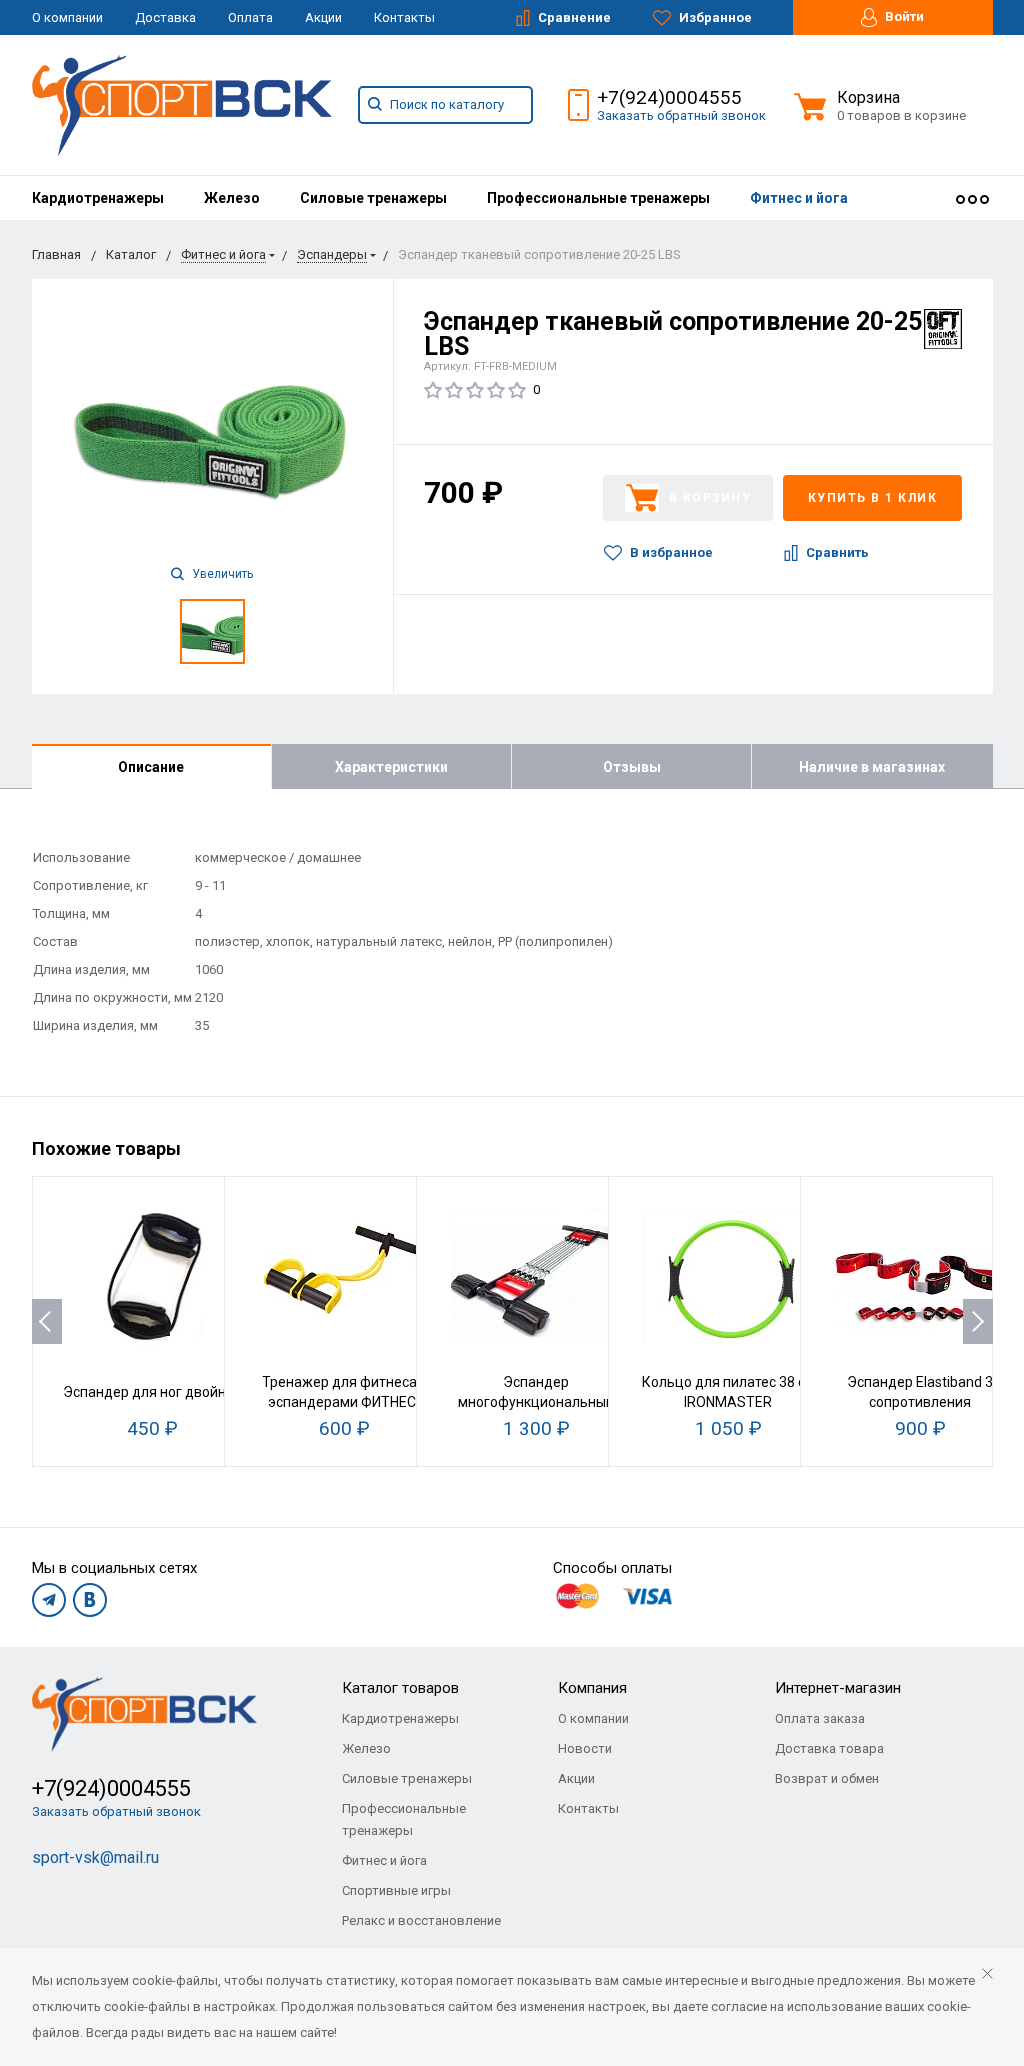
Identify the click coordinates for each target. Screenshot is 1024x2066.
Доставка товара (829, 1748)
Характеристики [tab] (391, 767)
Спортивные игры (396, 1890)
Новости (585, 1748)
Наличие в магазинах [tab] (872, 767)
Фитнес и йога (799, 198)
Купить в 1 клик (873, 498)
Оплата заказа (820, 1718)
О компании (67, 17)
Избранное (714, 17)
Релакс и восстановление (421, 1920)
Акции (323, 17)
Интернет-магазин (838, 1688)
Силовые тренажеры (373, 198)
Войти (903, 16)
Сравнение (573, 17)
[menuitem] (98, 198)
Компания (592, 1688)
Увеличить (221, 574)
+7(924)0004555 (669, 97)
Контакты (404, 17)
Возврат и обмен (827, 1778)
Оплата (250, 17)
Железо (232, 198)
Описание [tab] (151, 767)
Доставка (165, 17)
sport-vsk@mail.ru (95, 1857)
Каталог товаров (400, 1688)
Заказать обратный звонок (681, 115)
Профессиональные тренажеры (598, 198)
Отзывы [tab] (632, 767)
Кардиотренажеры (98, 198)
